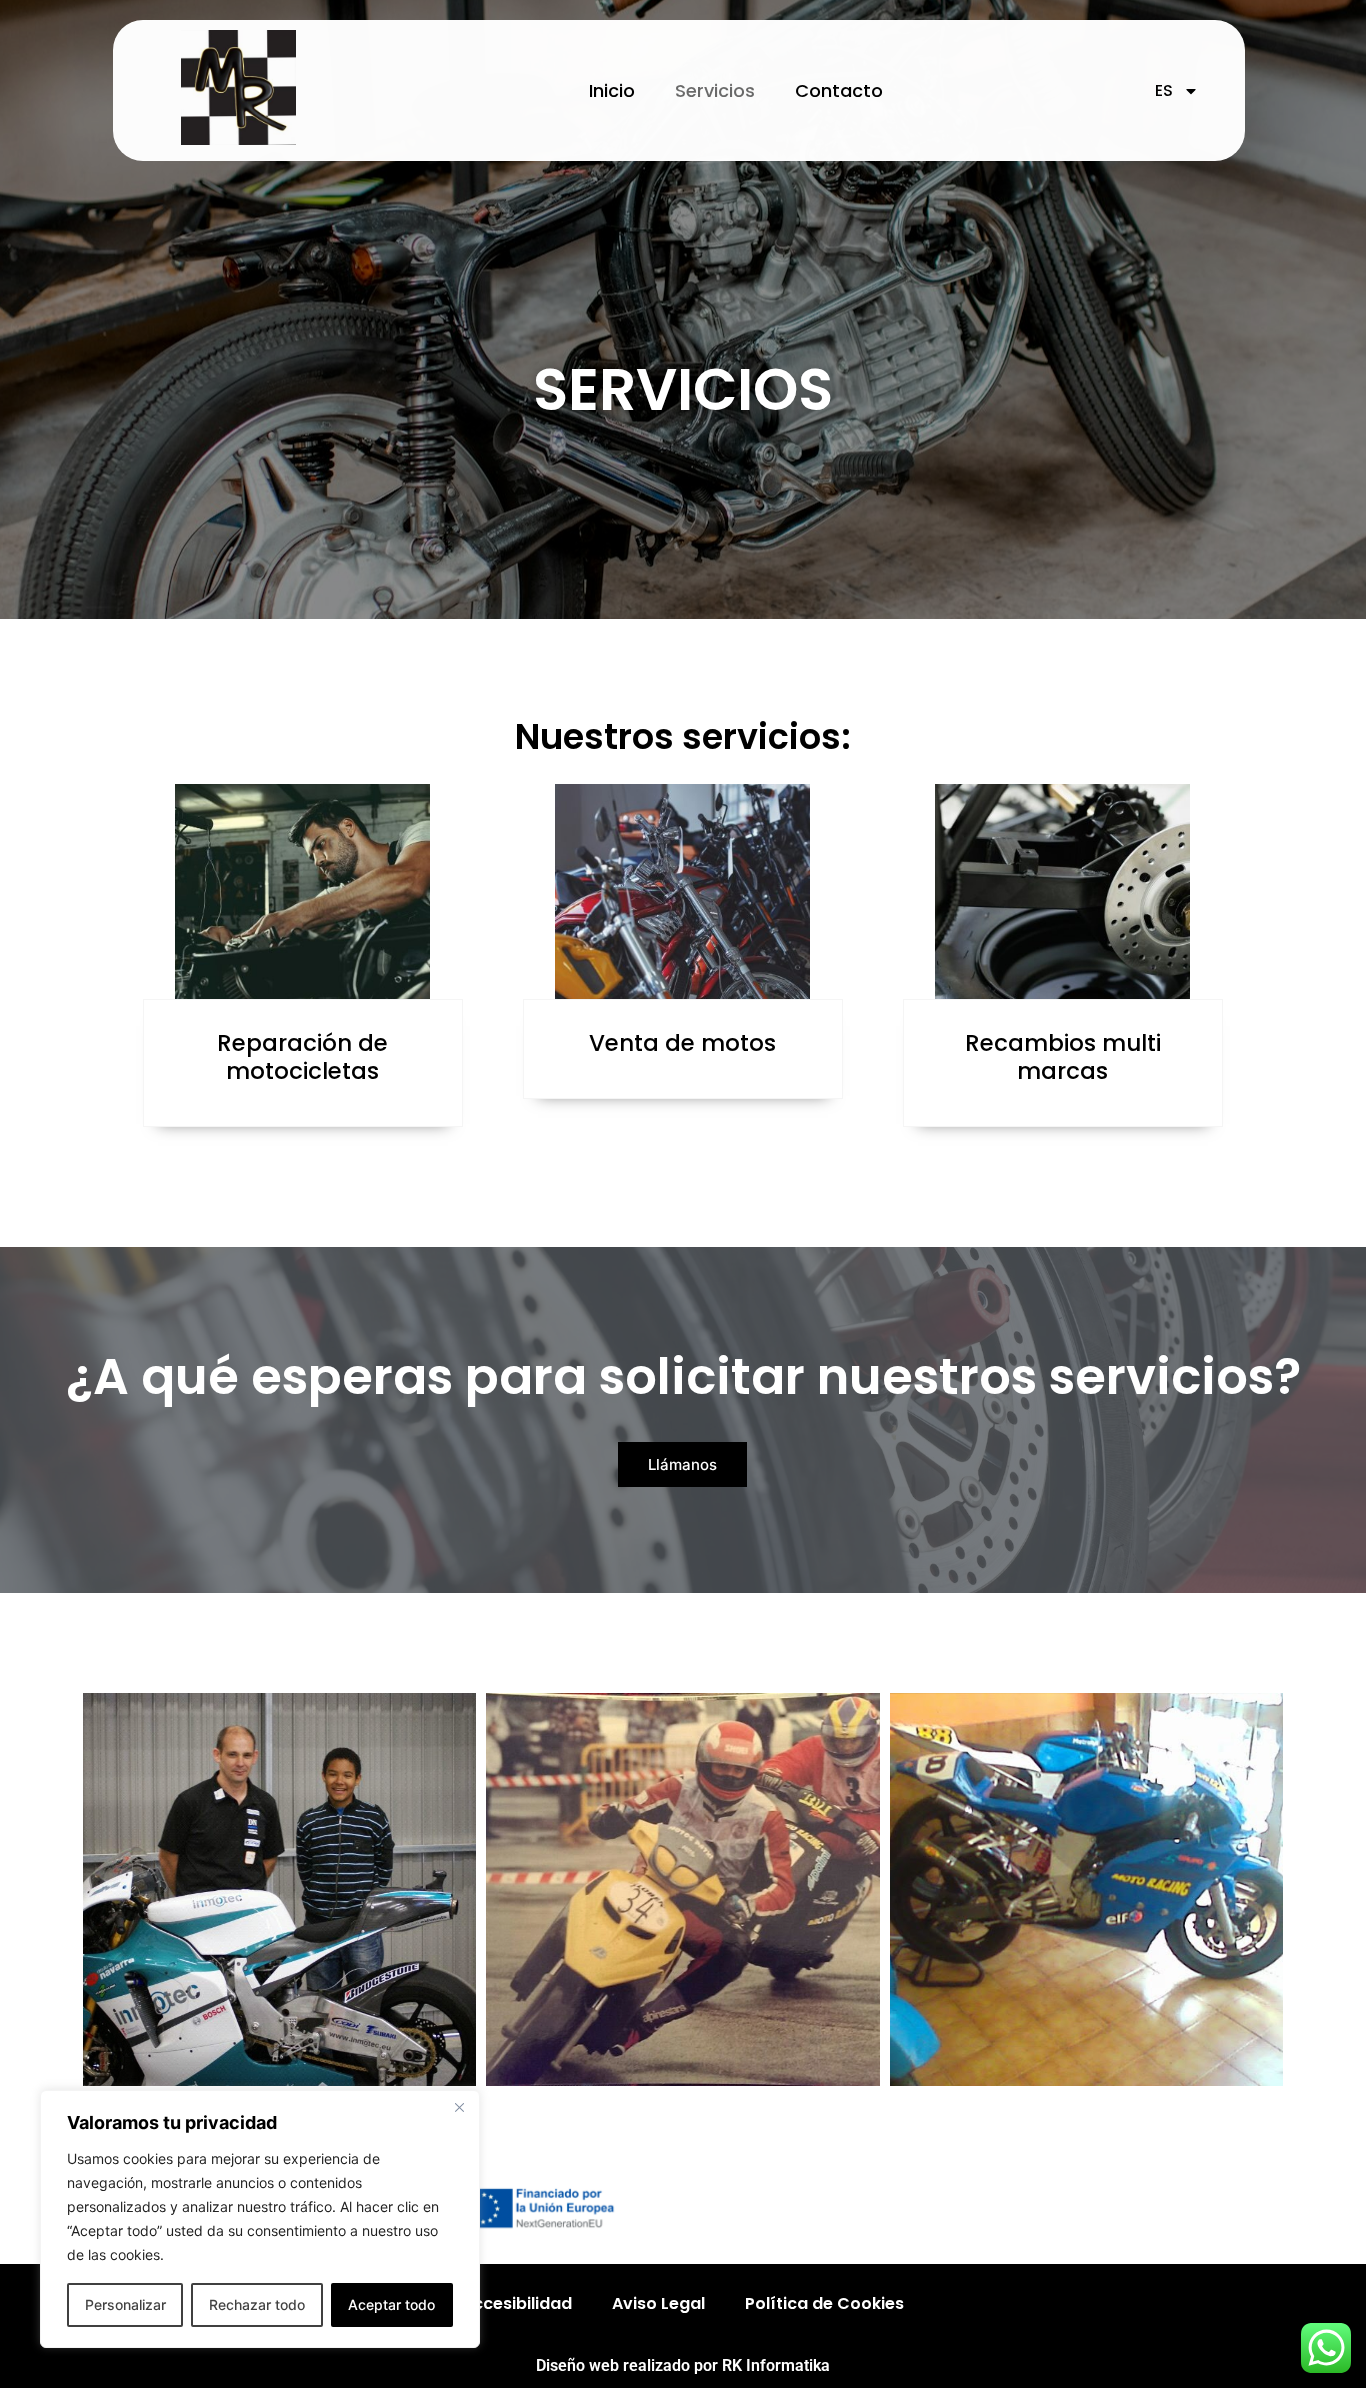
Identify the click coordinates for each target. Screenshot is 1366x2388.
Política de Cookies (824, 2303)
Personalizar (125, 2304)
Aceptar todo (391, 2304)
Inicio (612, 90)
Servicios (715, 90)
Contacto (839, 90)
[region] (260, 2219)
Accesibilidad (517, 2303)
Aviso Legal (658, 2303)
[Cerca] (459, 2107)
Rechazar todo (257, 2304)
